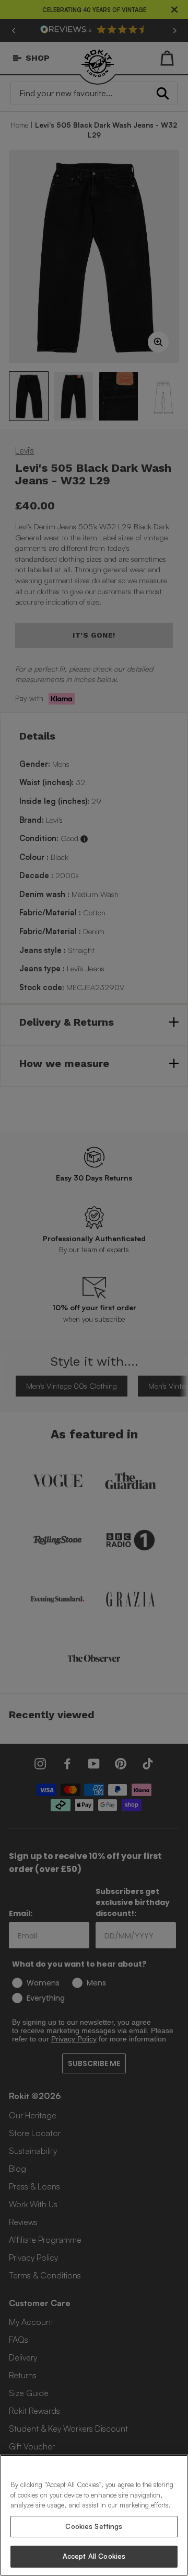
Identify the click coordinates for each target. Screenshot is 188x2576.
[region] (94, 2515)
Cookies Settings (94, 2526)
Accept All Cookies (94, 2556)
